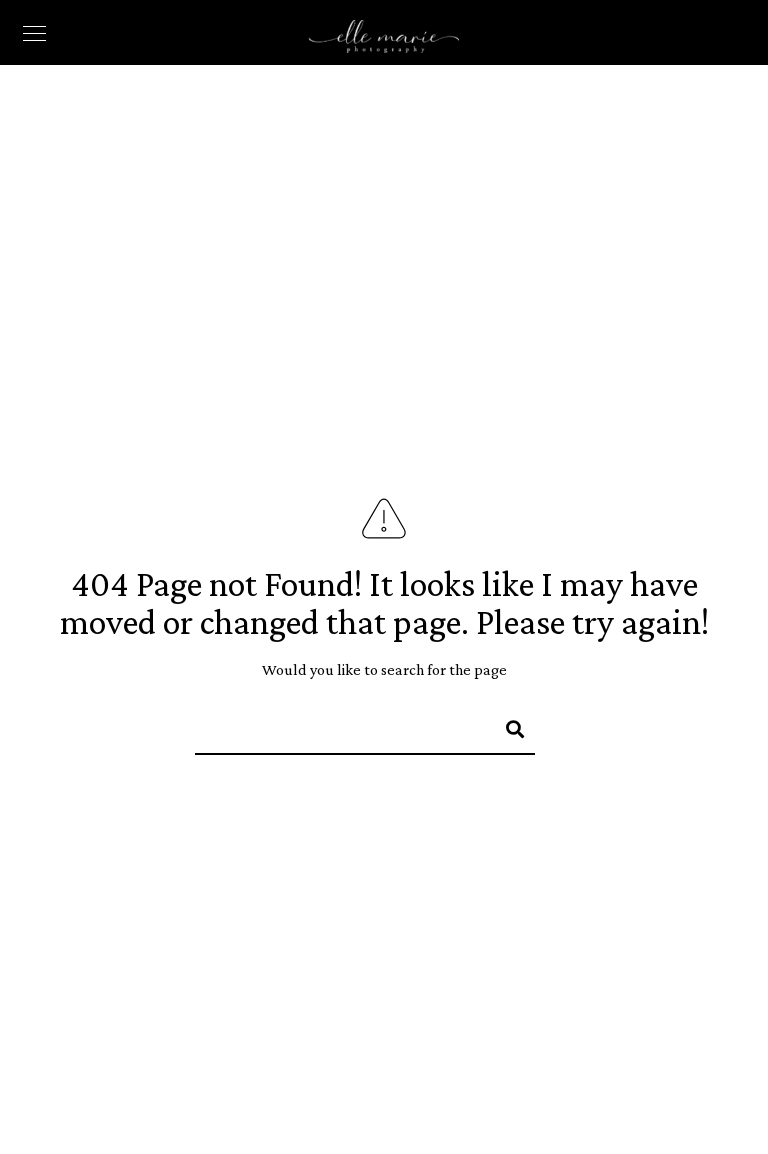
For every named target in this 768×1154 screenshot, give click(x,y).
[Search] (506, 726)
